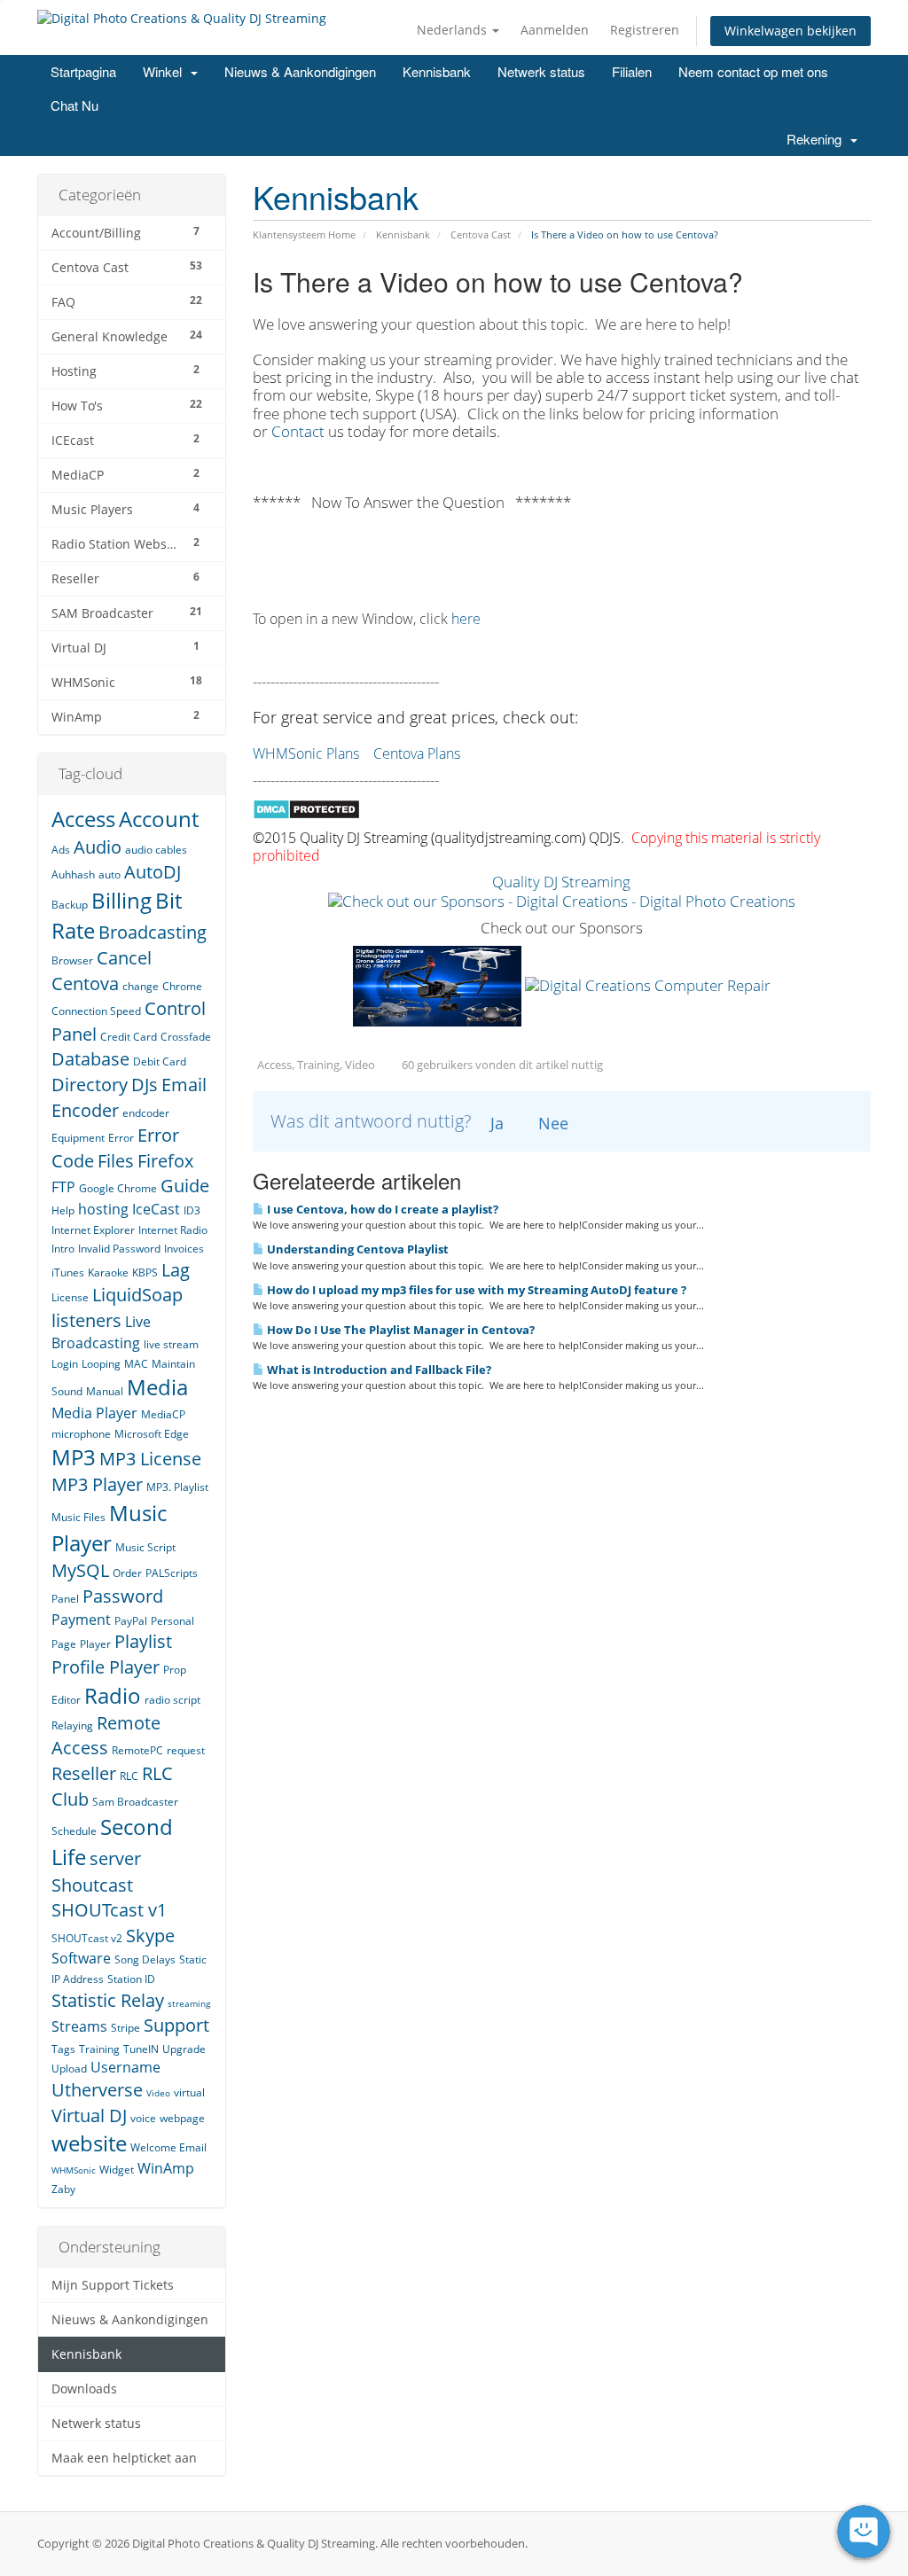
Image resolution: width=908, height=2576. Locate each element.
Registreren (645, 30)
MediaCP (163, 1414)
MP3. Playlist (177, 1487)
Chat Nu (74, 105)
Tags (63, 2049)
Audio (98, 847)
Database (90, 1059)
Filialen (632, 71)
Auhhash (73, 874)
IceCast (156, 1209)
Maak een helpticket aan (124, 2458)
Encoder (85, 1110)
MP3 (74, 1457)
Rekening (818, 139)
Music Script (145, 1547)
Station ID (131, 1979)
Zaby (63, 2189)
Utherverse (97, 2090)
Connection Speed (96, 1011)
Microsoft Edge (152, 1434)
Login (65, 1364)
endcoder (146, 1113)
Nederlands (454, 30)
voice (143, 2118)
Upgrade (184, 2049)
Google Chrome (118, 1188)
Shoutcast (92, 1885)
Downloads (84, 2389)
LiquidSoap (137, 1295)
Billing (121, 900)
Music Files (78, 1517)
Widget (117, 2170)
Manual (105, 1391)
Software (81, 1958)
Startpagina (83, 71)
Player (95, 1644)
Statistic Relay (108, 2000)
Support (176, 2025)
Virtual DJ (89, 2115)
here (466, 619)
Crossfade (186, 1037)
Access (83, 819)
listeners (86, 1320)
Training (99, 2049)
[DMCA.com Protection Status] (306, 807)
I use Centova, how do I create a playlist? (381, 1209)
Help (63, 1210)
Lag (176, 1270)
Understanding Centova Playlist (356, 1249)
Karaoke (108, 1272)
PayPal (131, 1621)
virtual (189, 2092)
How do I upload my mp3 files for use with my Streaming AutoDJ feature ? (475, 1290)
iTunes (68, 1272)
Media (157, 1387)
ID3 (192, 1210)
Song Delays (145, 1959)
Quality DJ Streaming (561, 882)
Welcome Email (168, 2147)
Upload (69, 2069)
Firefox (165, 1161)
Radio (113, 1695)
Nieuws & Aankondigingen (300, 71)
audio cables (156, 850)
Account (159, 819)
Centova (85, 984)
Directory (90, 1085)
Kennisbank (437, 71)
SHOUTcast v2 (87, 1938)
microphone (81, 1434)
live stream (171, 1344)
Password (123, 1596)
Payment (81, 1620)
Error (121, 1138)
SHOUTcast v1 (109, 1910)
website (89, 2143)
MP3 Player (97, 1484)
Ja (497, 1123)
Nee (553, 1123)
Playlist (143, 1641)
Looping (101, 1364)
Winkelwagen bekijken (791, 31)
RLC (129, 1776)
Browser (72, 960)
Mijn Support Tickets (113, 2285)
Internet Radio (173, 1230)
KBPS (145, 1272)
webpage (182, 2118)
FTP (63, 1187)
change (141, 986)
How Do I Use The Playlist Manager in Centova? (399, 1330)
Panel (65, 1599)
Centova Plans (417, 753)
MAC (136, 1364)
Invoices (184, 1249)
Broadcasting (153, 932)
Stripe (125, 2028)
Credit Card (129, 1037)
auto (110, 874)
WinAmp (166, 2168)
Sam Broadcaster (135, 1802)
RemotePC (137, 1750)
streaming (189, 2003)
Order (127, 1573)
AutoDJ (153, 872)
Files (116, 1161)
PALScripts (172, 1573)
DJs (145, 1085)
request (186, 1750)
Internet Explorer (93, 1230)
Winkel (166, 71)
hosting (103, 1209)
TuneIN (141, 2049)
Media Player (94, 1413)
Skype (150, 1936)
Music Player (109, 1528)
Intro (63, 1249)
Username (125, 2067)
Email (184, 1085)
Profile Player (106, 1667)
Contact (300, 431)
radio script (172, 1700)
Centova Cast (481, 234)
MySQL (80, 1570)
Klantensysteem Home (304, 234)
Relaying (72, 1725)
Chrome (182, 986)
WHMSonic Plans (306, 753)
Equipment (78, 1138)
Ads (61, 850)
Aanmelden (555, 30)
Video (158, 2093)
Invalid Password (119, 1249)
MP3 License (150, 1459)
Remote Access (106, 1736)
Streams (79, 2026)
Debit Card (160, 1062)
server (115, 1858)
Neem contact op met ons (753, 71)
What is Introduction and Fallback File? (378, 1370)
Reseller (84, 1773)
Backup (70, 905)
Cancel (124, 958)
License (70, 1297)
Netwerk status (541, 71)
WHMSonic (74, 2170)
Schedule (74, 1831)
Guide (185, 1186)
